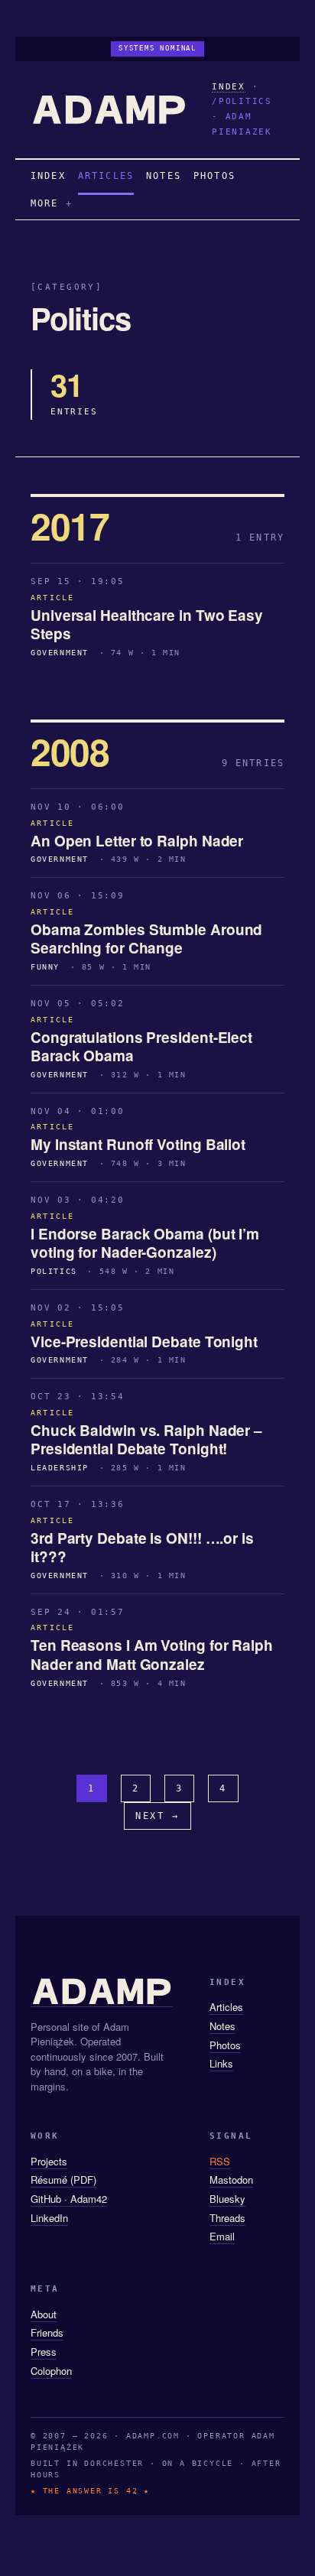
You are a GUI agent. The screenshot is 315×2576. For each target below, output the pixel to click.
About (44, 2314)
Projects (49, 2161)
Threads (227, 2218)
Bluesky (227, 2199)
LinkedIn (49, 2218)
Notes (222, 2026)
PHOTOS (214, 176)
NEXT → (157, 1816)
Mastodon (231, 2180)
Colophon (51, 2371)
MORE (45, 203)
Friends (47, 2332)
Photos (225, 2045)
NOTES (164, 176)
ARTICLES (106, 176)
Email (222, 2236)
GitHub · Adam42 (69, 2199)
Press (44, 2352)
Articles (226, 2007)
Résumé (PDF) (63, 2180)
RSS (220, 2161)
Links (221, 2063)
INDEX (229, 87)
